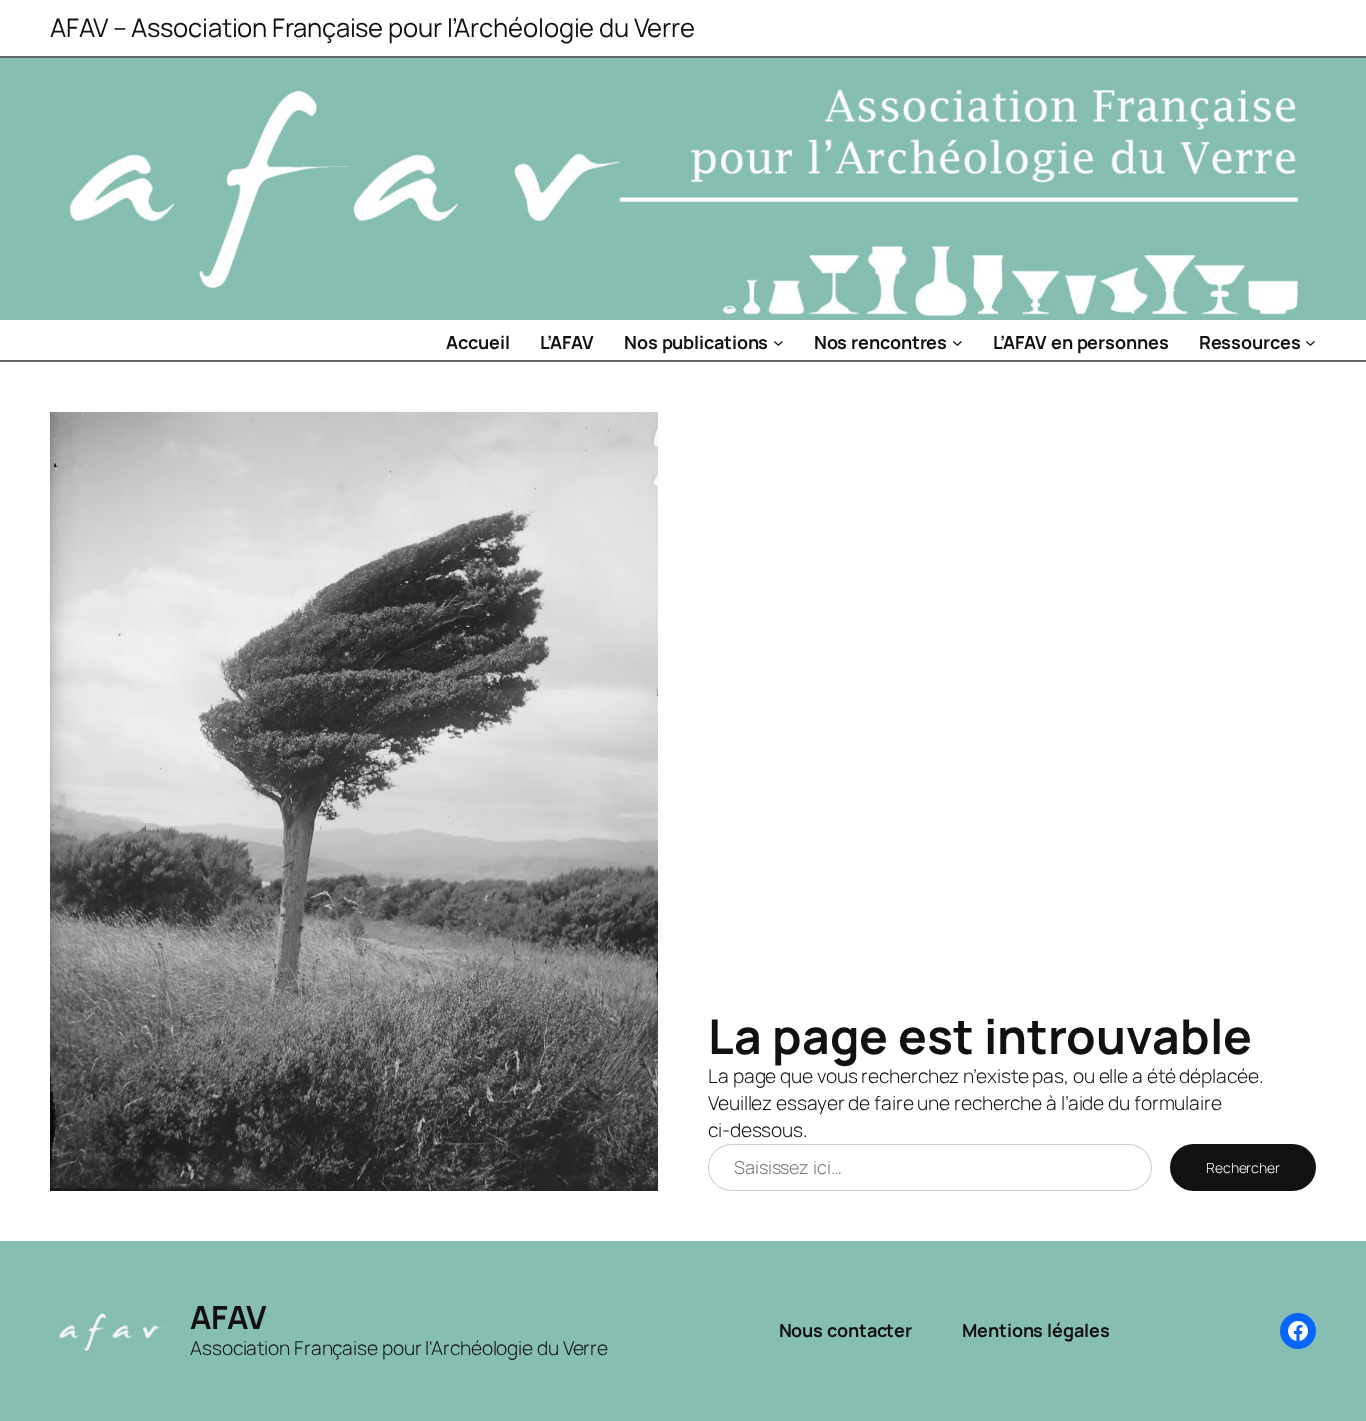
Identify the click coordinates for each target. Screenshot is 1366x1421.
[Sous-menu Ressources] (1310, 342)
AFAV (228, 1317)
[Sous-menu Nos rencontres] (957, 342)
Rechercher (1243, 1167)
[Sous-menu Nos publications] (778, 342)
